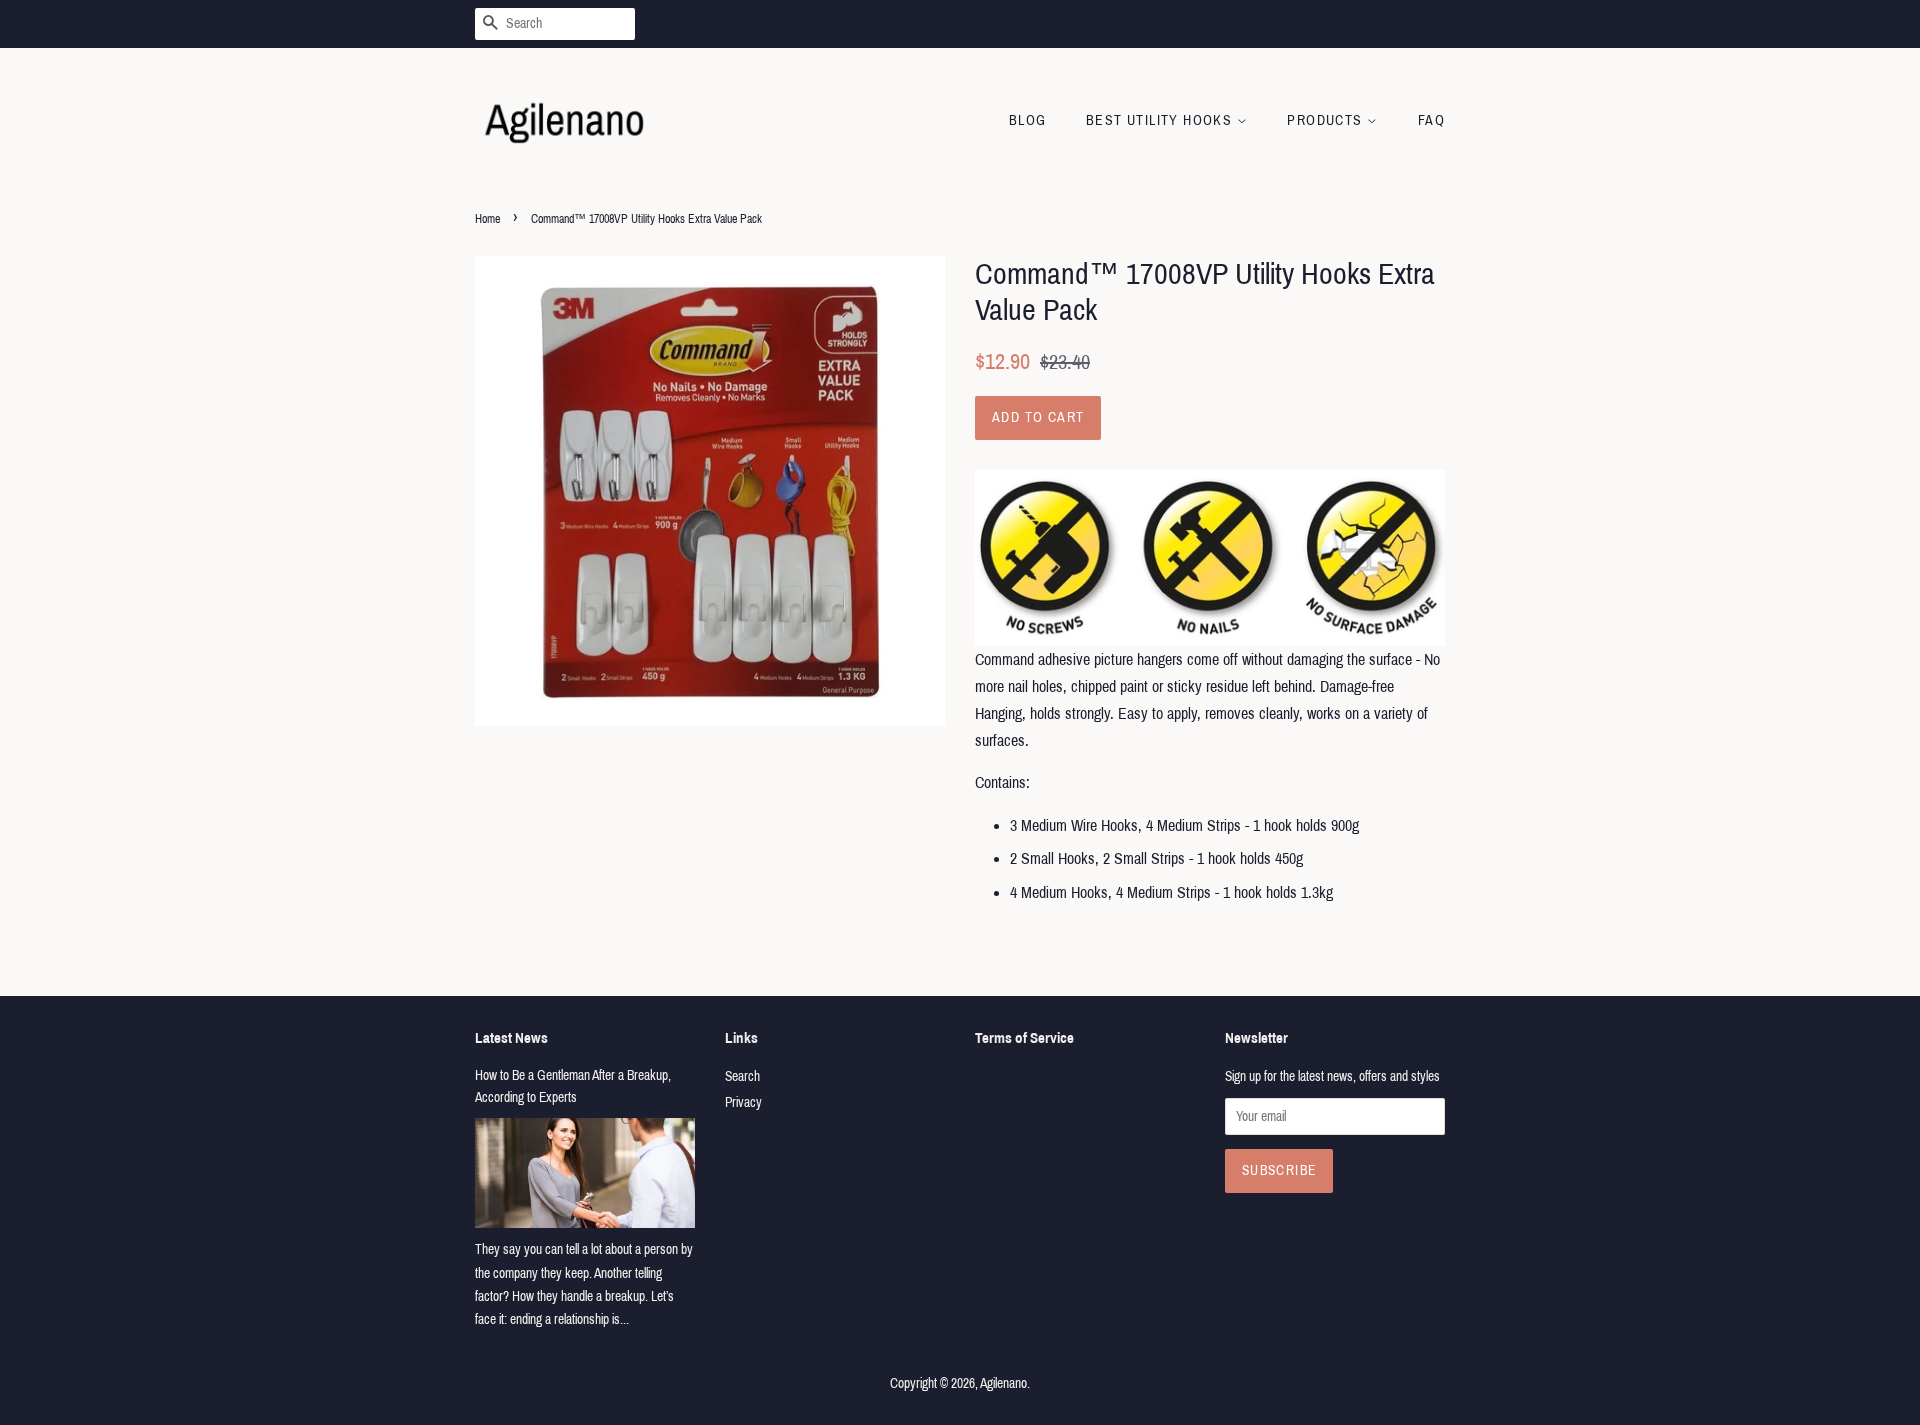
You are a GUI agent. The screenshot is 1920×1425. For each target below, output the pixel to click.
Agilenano (1003, 1383)
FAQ (1431, 120)
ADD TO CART (1038, 417)
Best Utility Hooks (1161, 120)
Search (742, 1076)
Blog (1028, 120)
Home (487, 219)
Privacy (743, 1102)
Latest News (511, 1038)
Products (1327, 120)
